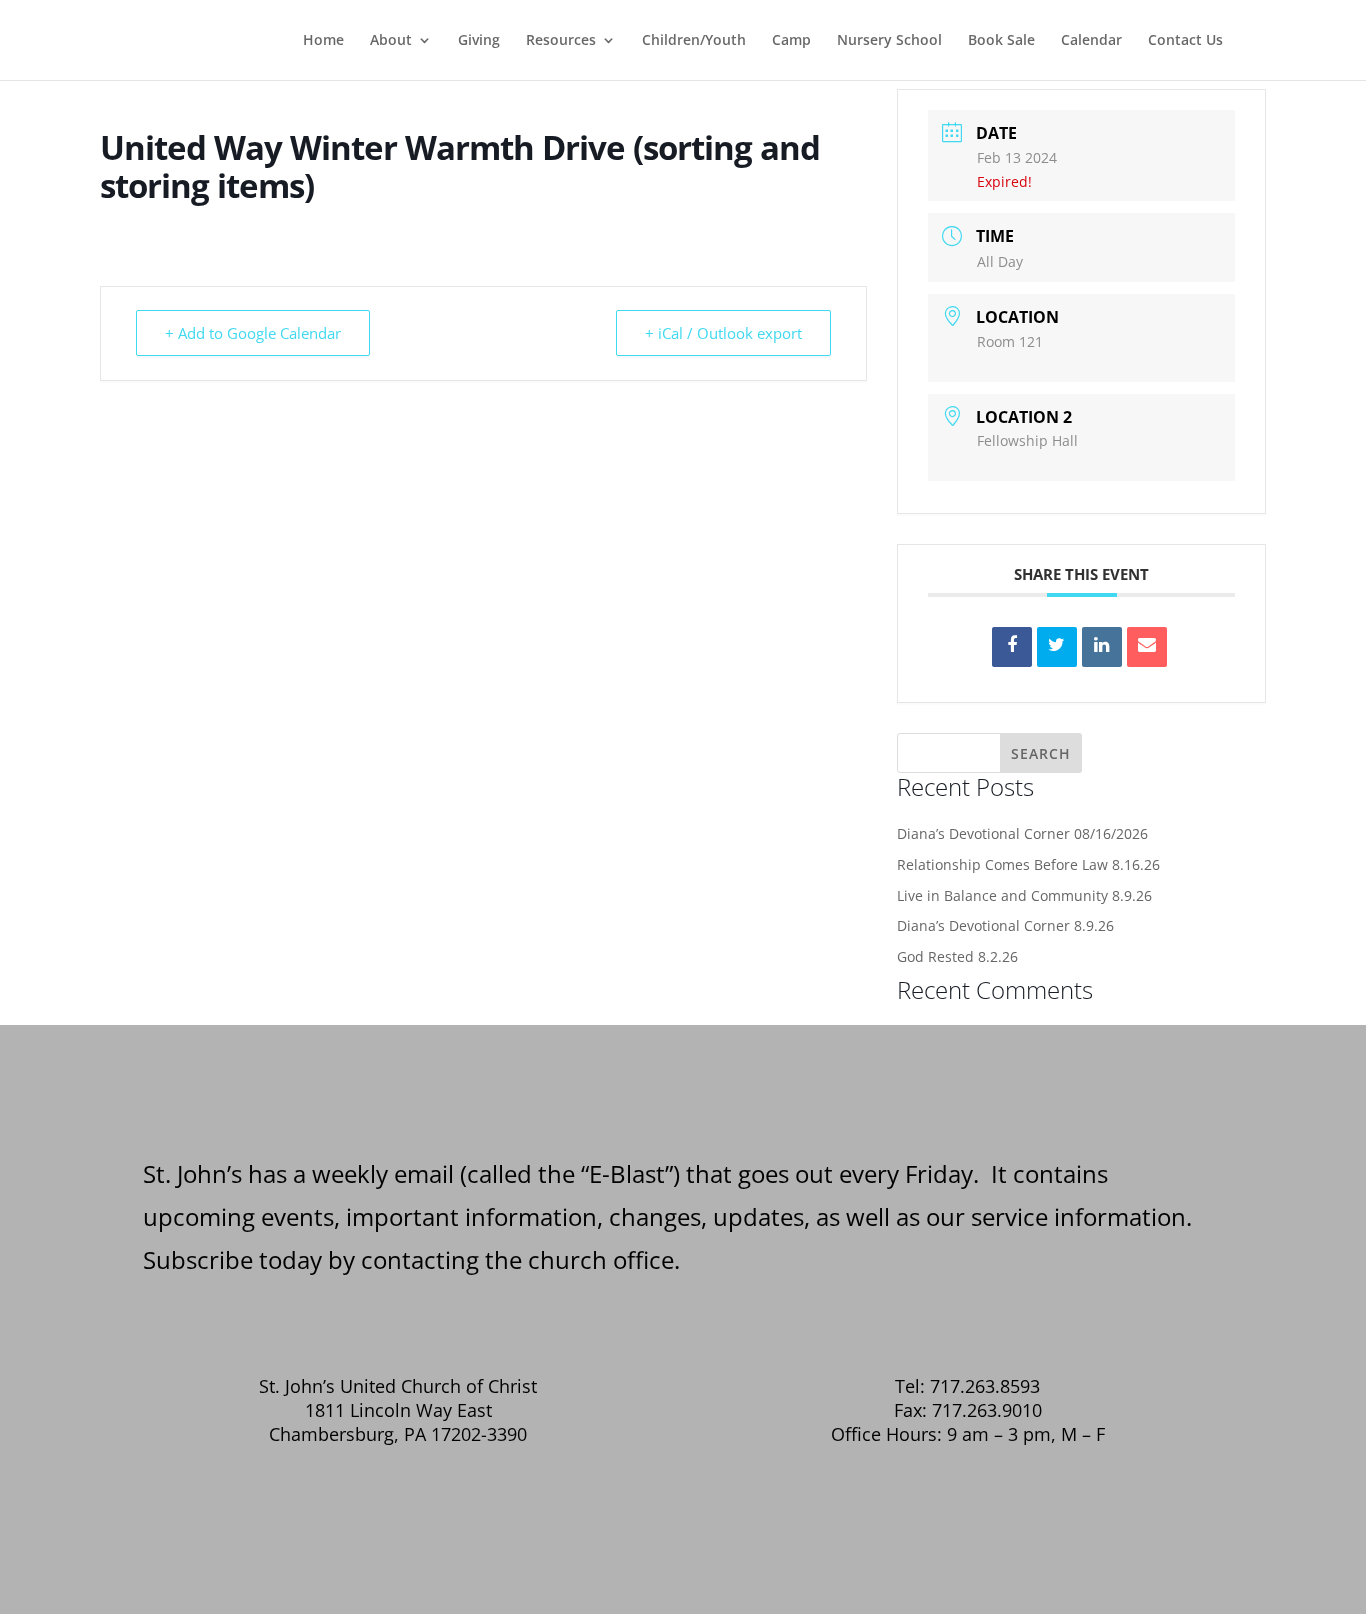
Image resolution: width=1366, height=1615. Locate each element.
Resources (561, 41)
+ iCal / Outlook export (723, 333)
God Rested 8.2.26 (957, 956)
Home (323, 41)
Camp (791, 41)
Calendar (1091, 41)
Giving (479, 41)
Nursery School (889, 41)
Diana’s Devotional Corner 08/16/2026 (1022, 833)
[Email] (1147, 647)
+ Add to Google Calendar (253, 333)
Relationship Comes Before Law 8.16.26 (1028, 864)
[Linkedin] (1102, 647)
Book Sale (1001, 41)
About (391, 41)
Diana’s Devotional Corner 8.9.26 (1005, 925)
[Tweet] (1057, 647)
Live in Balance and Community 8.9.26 (1024, 895)
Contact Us (1185, 41)
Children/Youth (694, 41)
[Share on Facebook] (1012, 647)
